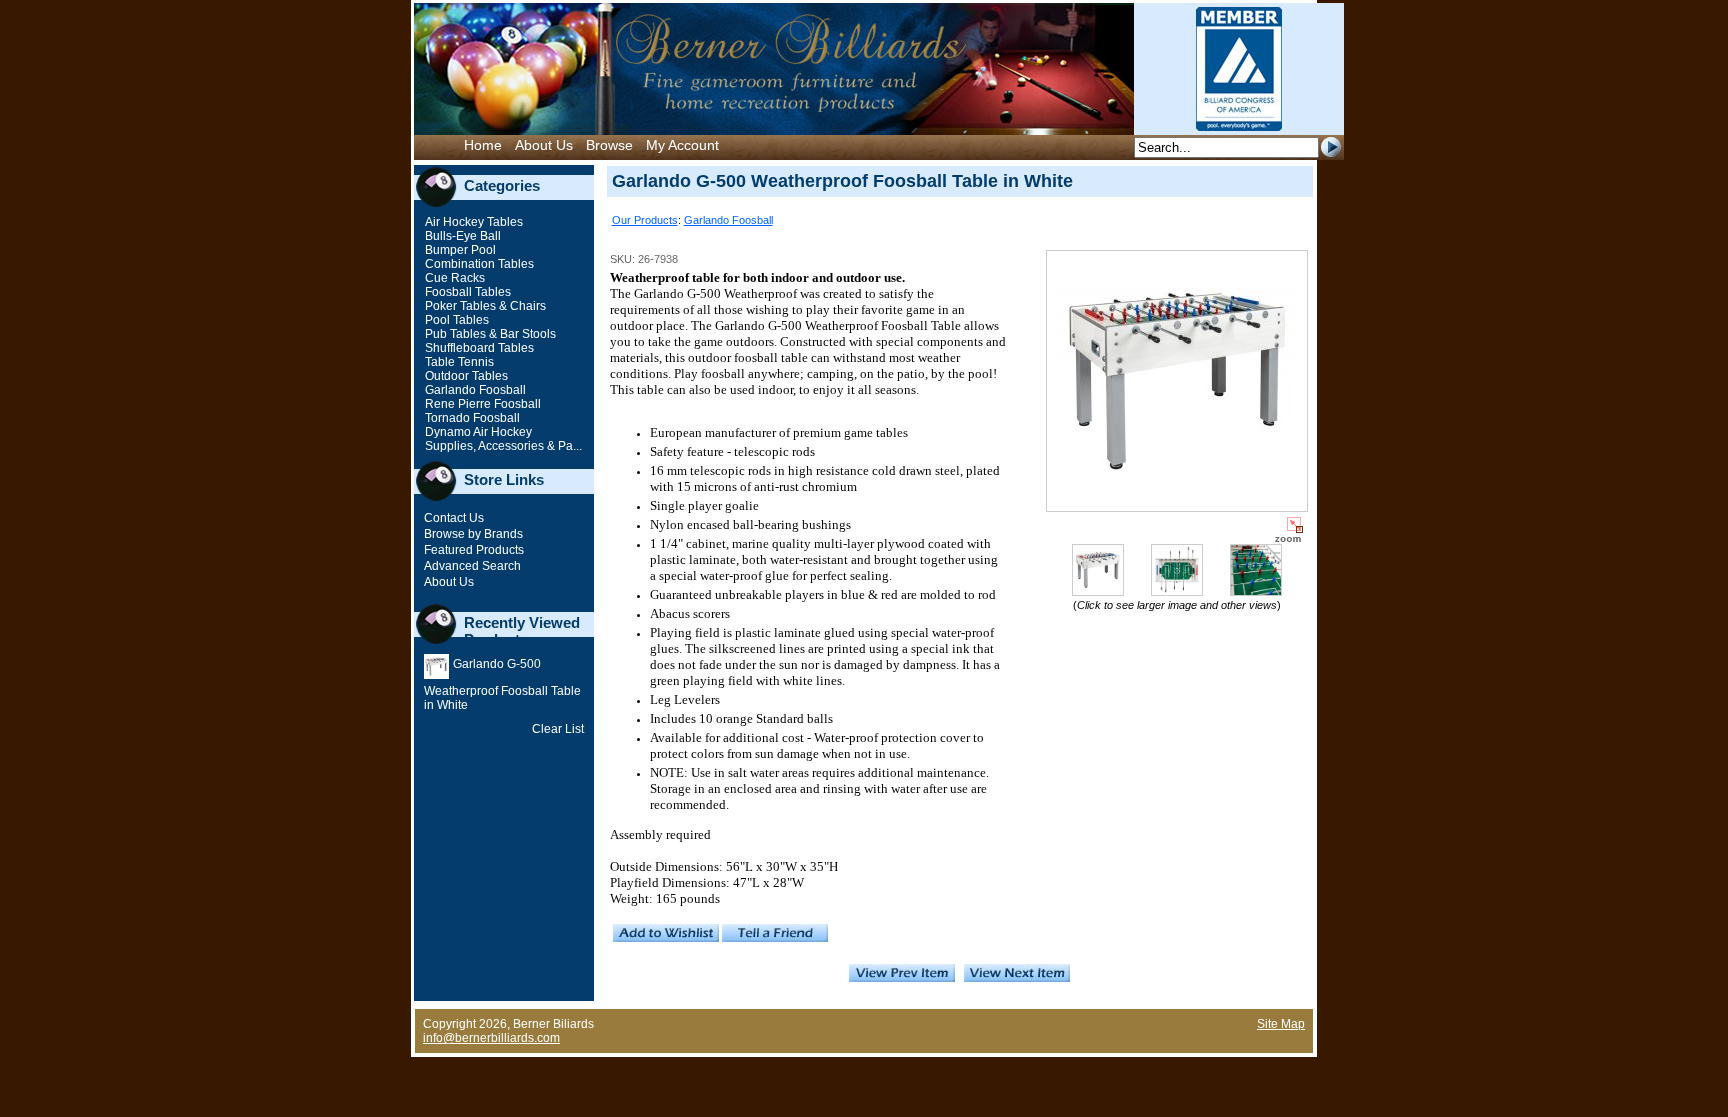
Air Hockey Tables (472, 222)
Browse (609, 145)
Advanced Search (472, 566)
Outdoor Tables (465, 376)
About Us (544, 145)
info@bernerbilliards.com (491, 1038)
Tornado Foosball (471, 418)
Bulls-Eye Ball (461, 236)
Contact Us (454, 518)
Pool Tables (455, 320)
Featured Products (474, 550)
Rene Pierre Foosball (481, 404)
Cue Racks (453, 278)
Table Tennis (458, 362)
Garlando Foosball (474, 390)
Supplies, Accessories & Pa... (502, 446)
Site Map (1281, 1024)
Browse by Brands (473, 534)
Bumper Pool (459, 250)
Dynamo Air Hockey (477, 432)
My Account (682, 145)
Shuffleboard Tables (478, 348)
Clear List (558, 729)
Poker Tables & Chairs (484, 306)
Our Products (645, 220)
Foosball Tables (466, 292)
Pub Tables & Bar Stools (489, 334)
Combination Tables (478, 264)
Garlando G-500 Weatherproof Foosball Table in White (502, 684)
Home (483, 145)
